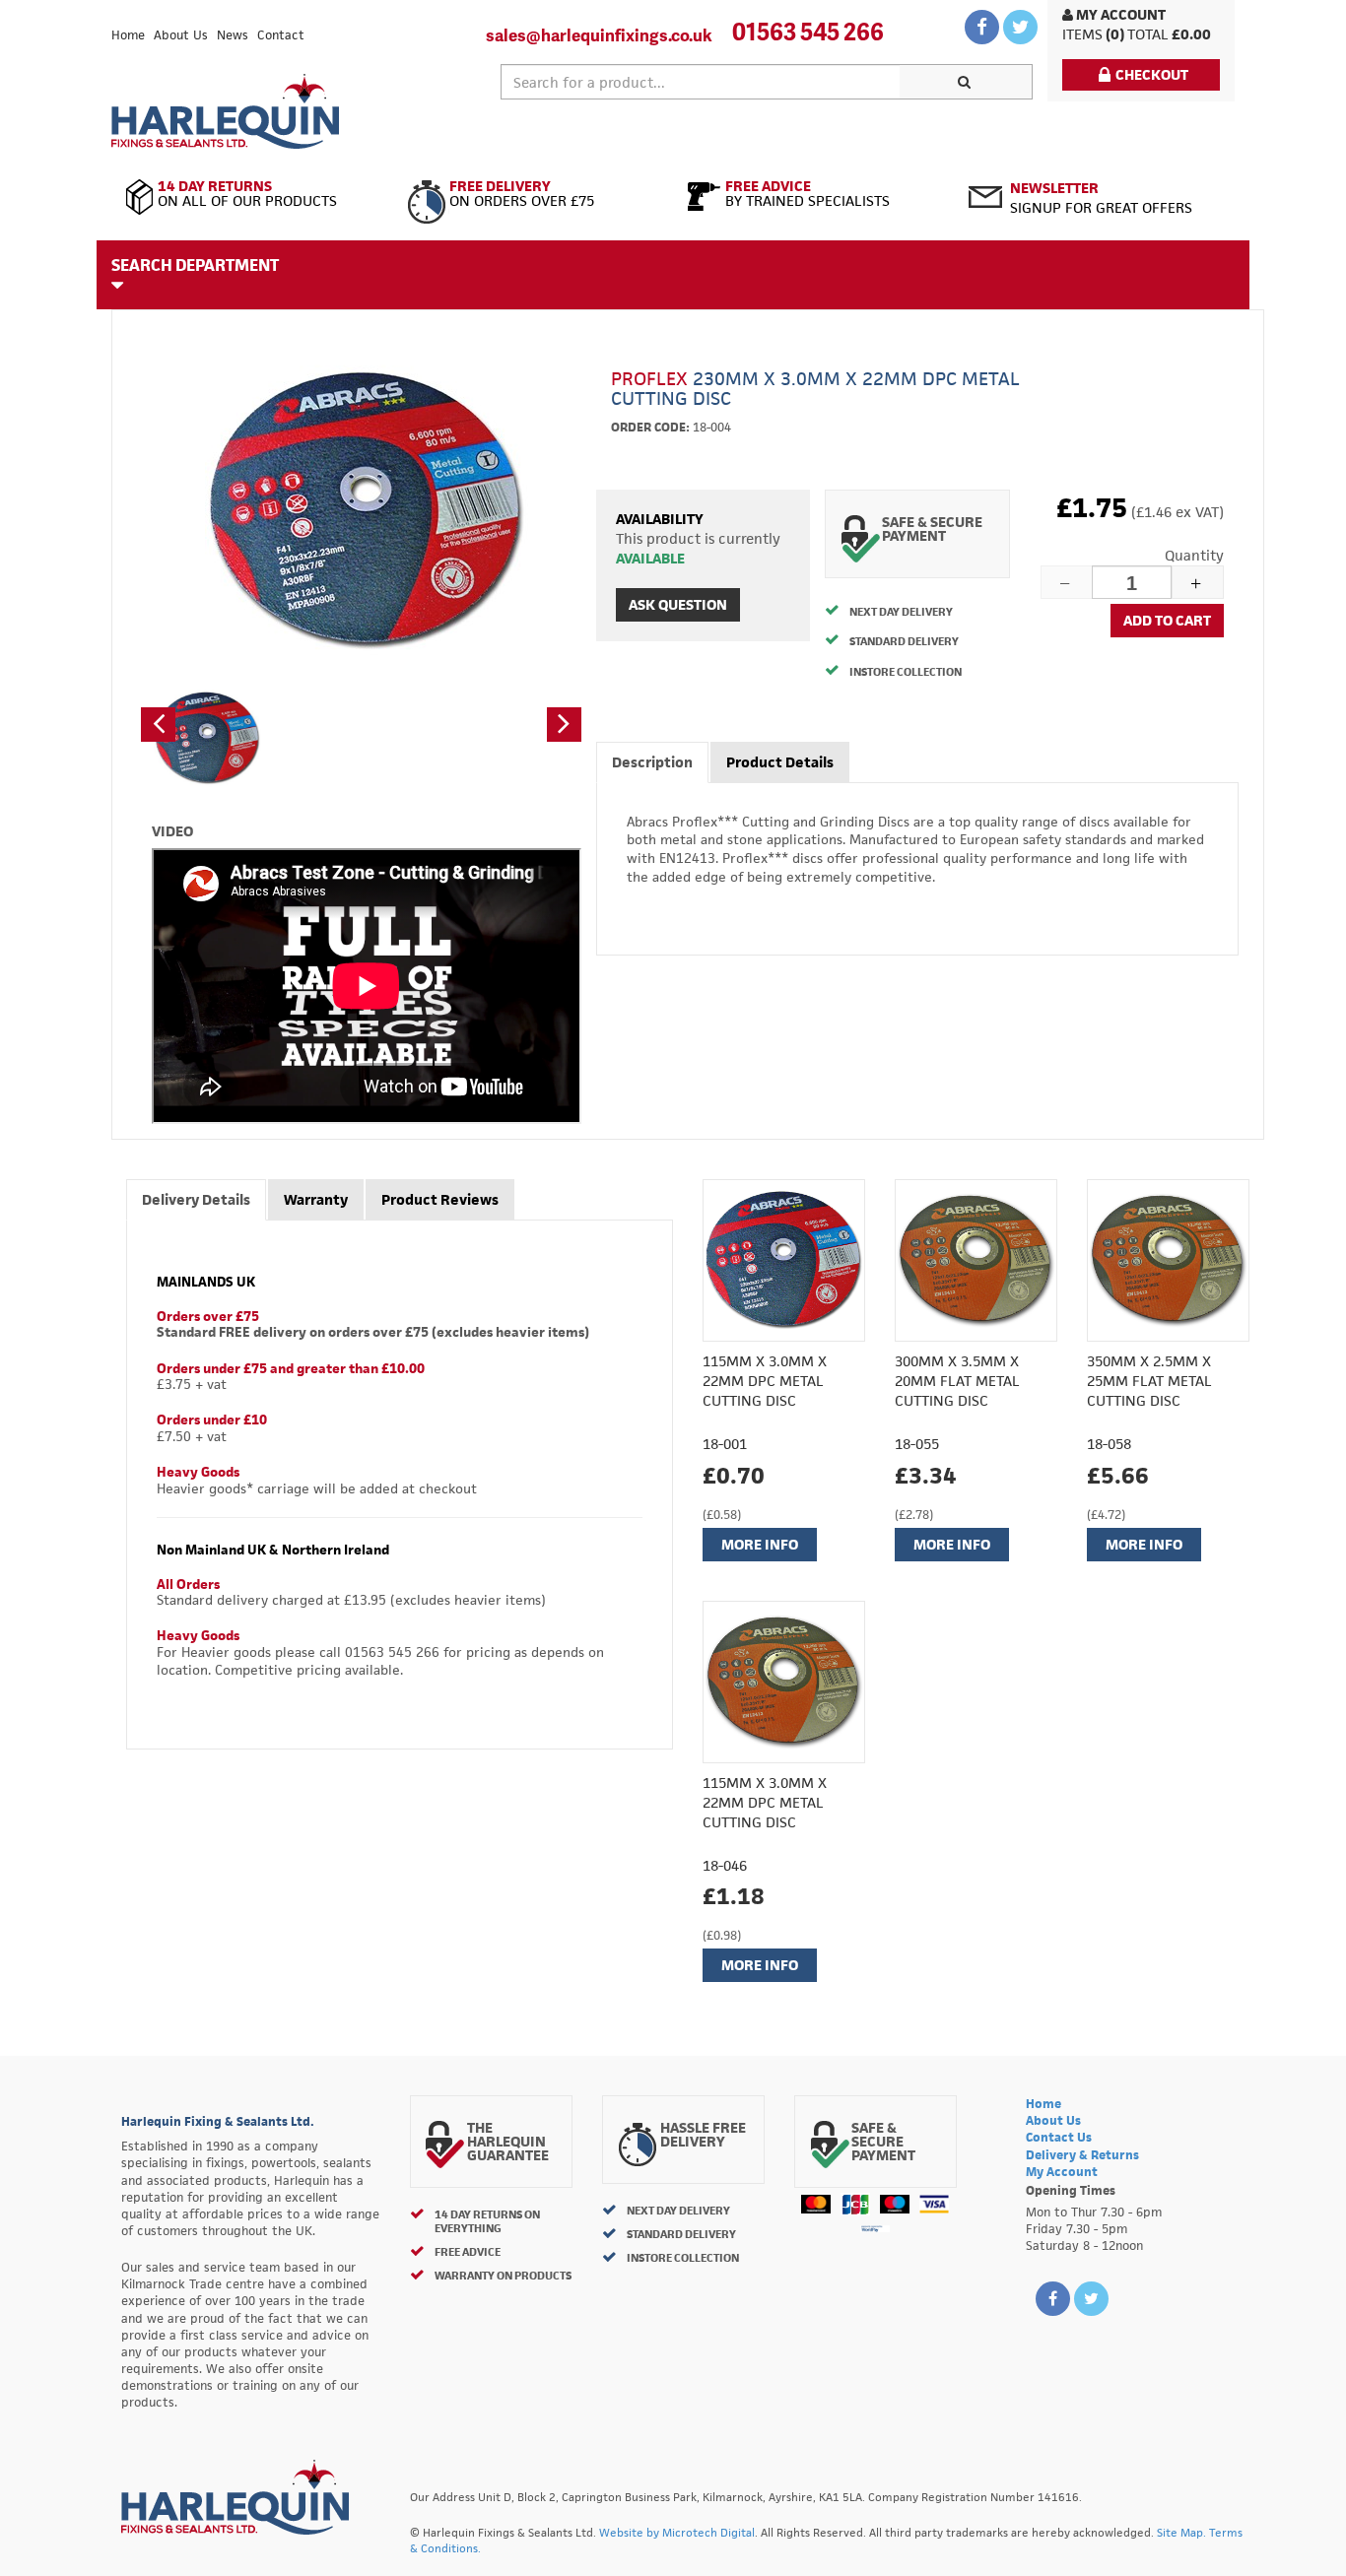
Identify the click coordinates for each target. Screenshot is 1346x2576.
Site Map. (1181, 2532)
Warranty (316, 1199)
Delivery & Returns (1082, 2155)
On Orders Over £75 (522, 194)
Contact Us (1059, 2137)
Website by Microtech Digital (677, 2532)
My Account (1119, 14)
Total (1148, 34)
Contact (281, 35)
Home (128, 35)
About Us (181, 35)
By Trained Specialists (808, 194)
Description (652, 762)
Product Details (780, 762)
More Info (760, 1544)
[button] (158, 725)
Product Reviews (440, 1199)
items (1082, 34)
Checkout (1152, 74)
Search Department (195, 265)
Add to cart (1167, 620)
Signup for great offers (1101, 198)
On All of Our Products (247, 194)
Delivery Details (196, 1199)
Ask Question (678, 604)
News (233, 35)
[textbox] (701, 82)
